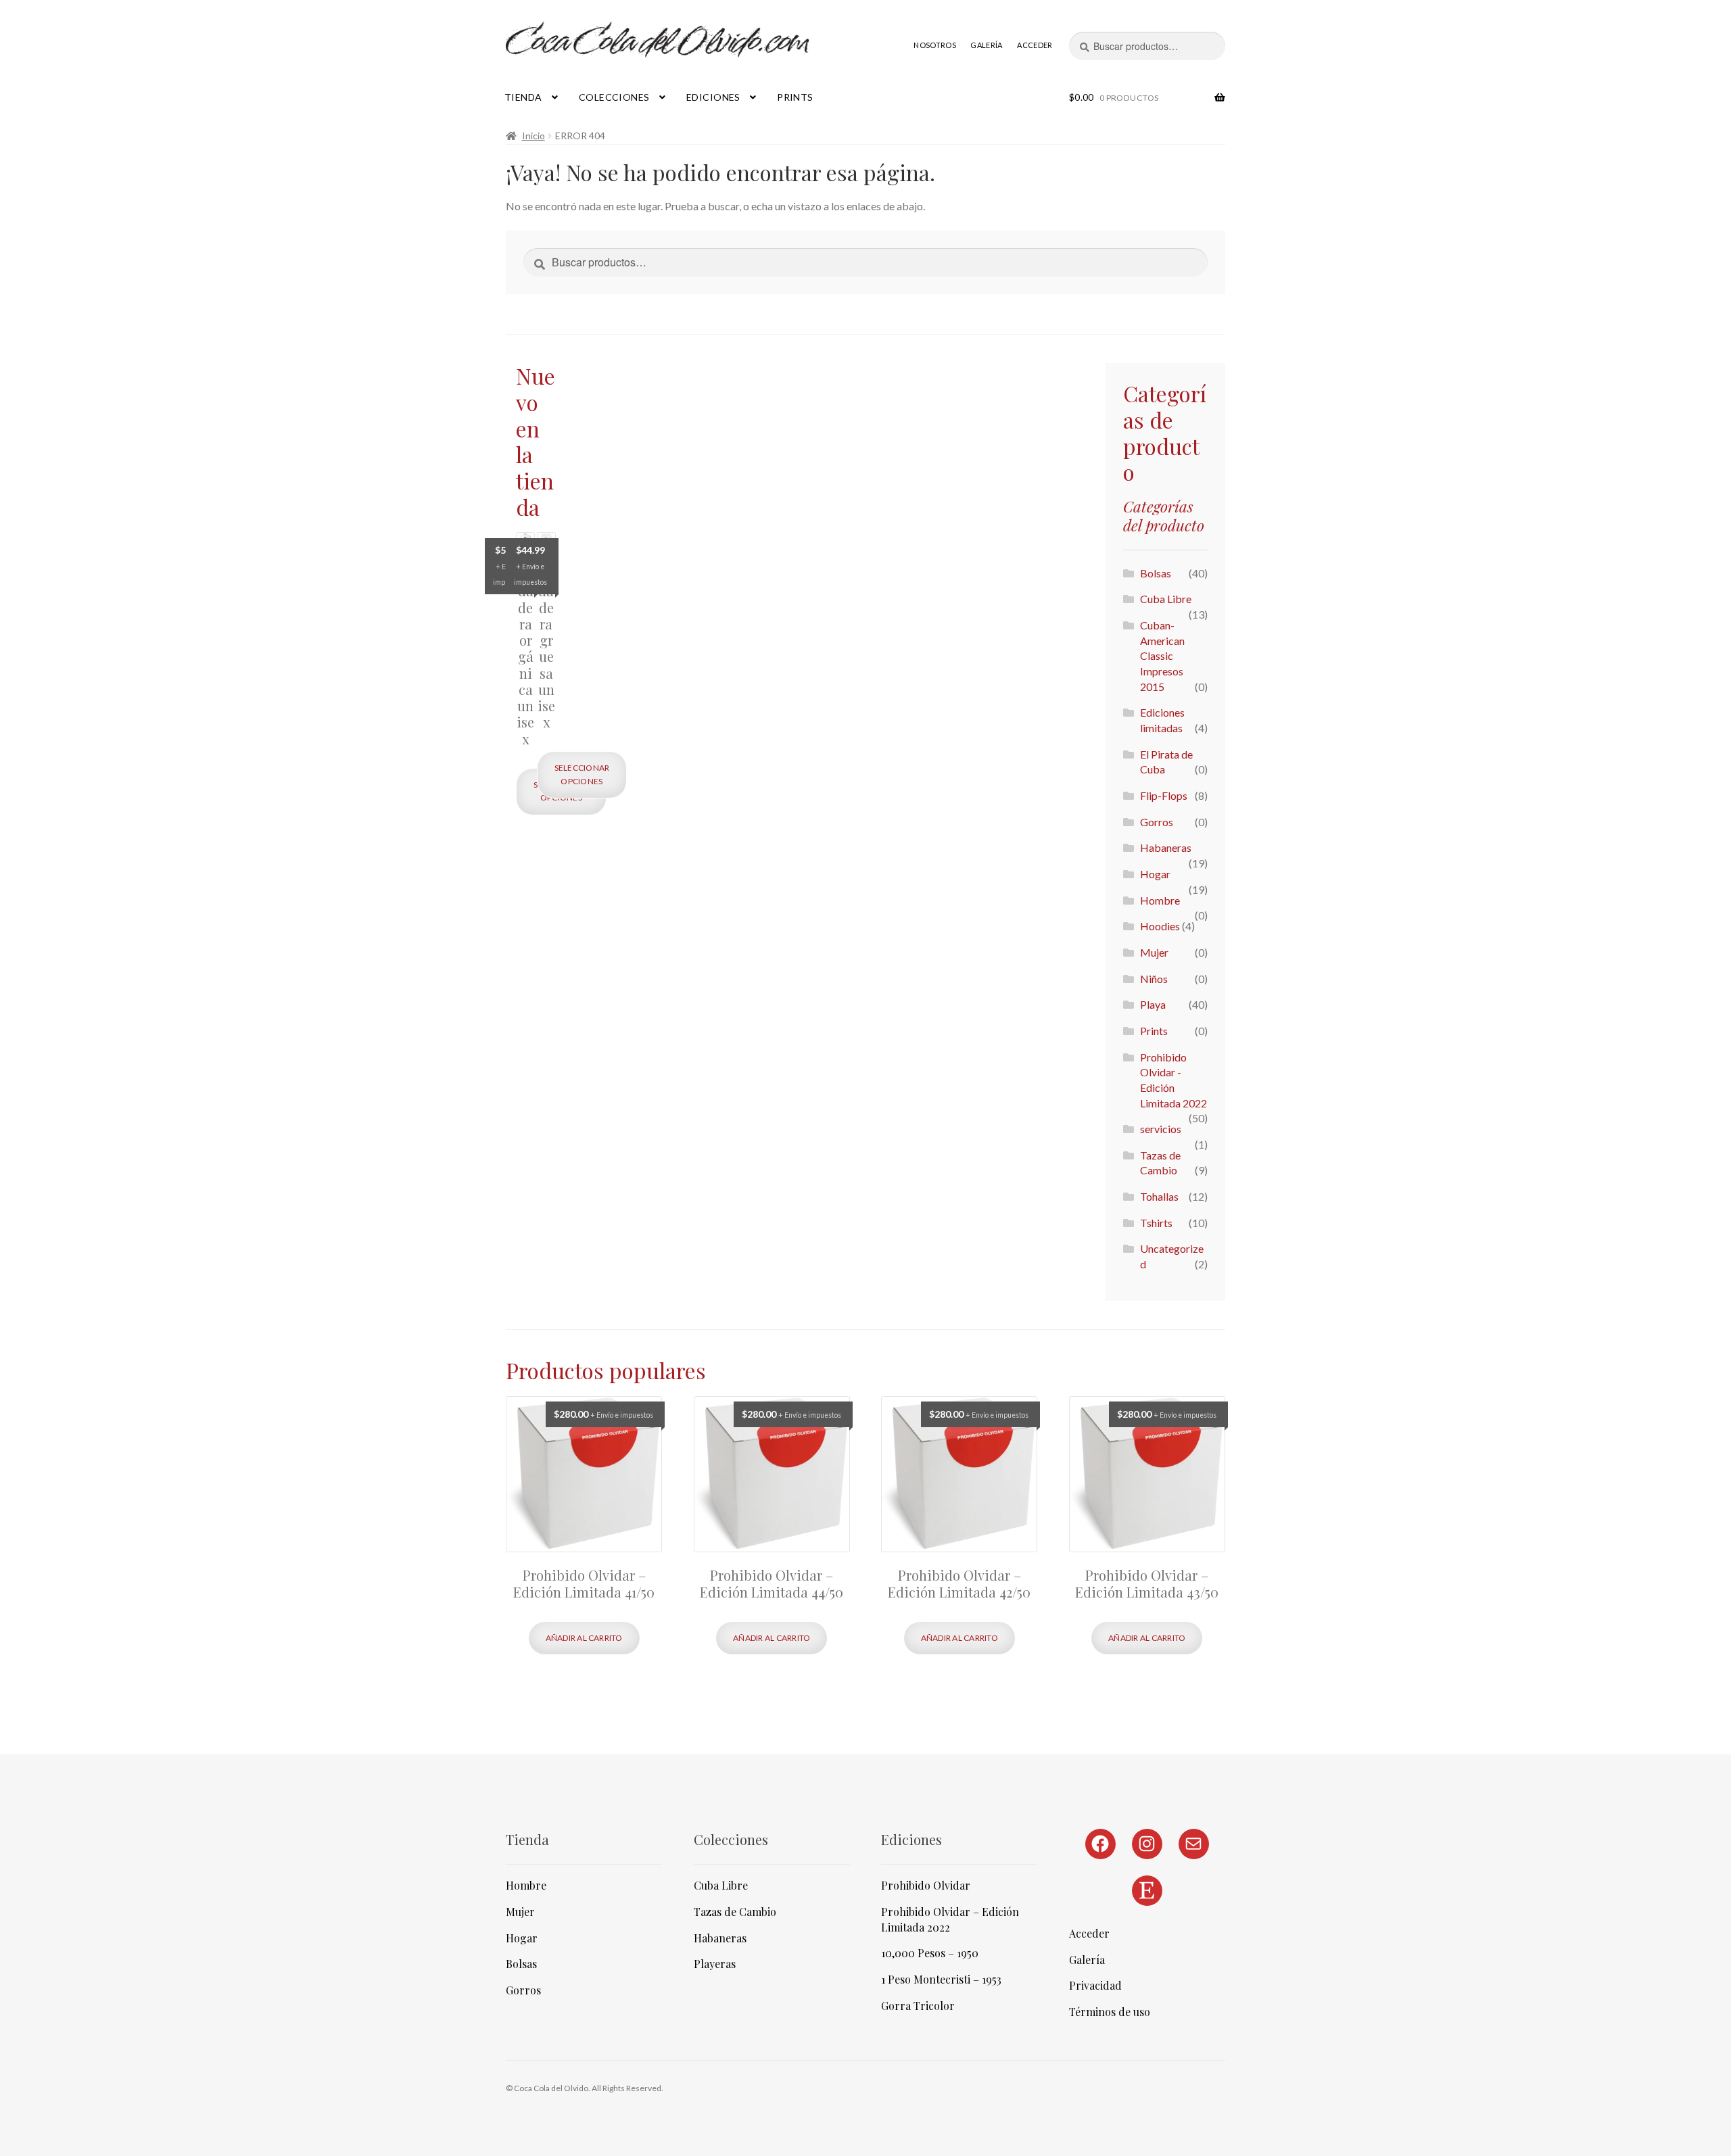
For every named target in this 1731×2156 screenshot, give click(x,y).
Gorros (1157, 822)
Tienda (523, 97)
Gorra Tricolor (918, 2006)
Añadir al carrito (584, 1638)
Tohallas (1159, 1196)
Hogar (1155, 874)
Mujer (1154, 952)
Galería (986, 45)
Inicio (533, 136)
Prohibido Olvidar (926, 1885)
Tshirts (1156, 1223)
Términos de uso (1110, 2012)
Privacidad (1095, 1985)
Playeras (715, 1964)
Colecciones (614, 97)
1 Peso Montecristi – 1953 (941, 1979)
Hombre (1160, 900)
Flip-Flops (1164, 795)
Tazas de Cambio (735, 1912)
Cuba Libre (1166, 599)
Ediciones (713, 97)
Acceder (1035, 45)
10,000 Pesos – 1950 (930, 1953)
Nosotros (935, 45)
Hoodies (1160, 926)
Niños (1154, 979)
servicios (1161, 1129)
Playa (1153, 1004)
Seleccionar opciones (582, 774)
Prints (795, 97)
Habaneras (1166, 847)
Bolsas (1156, 573)
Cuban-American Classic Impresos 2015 (1162, 656)
